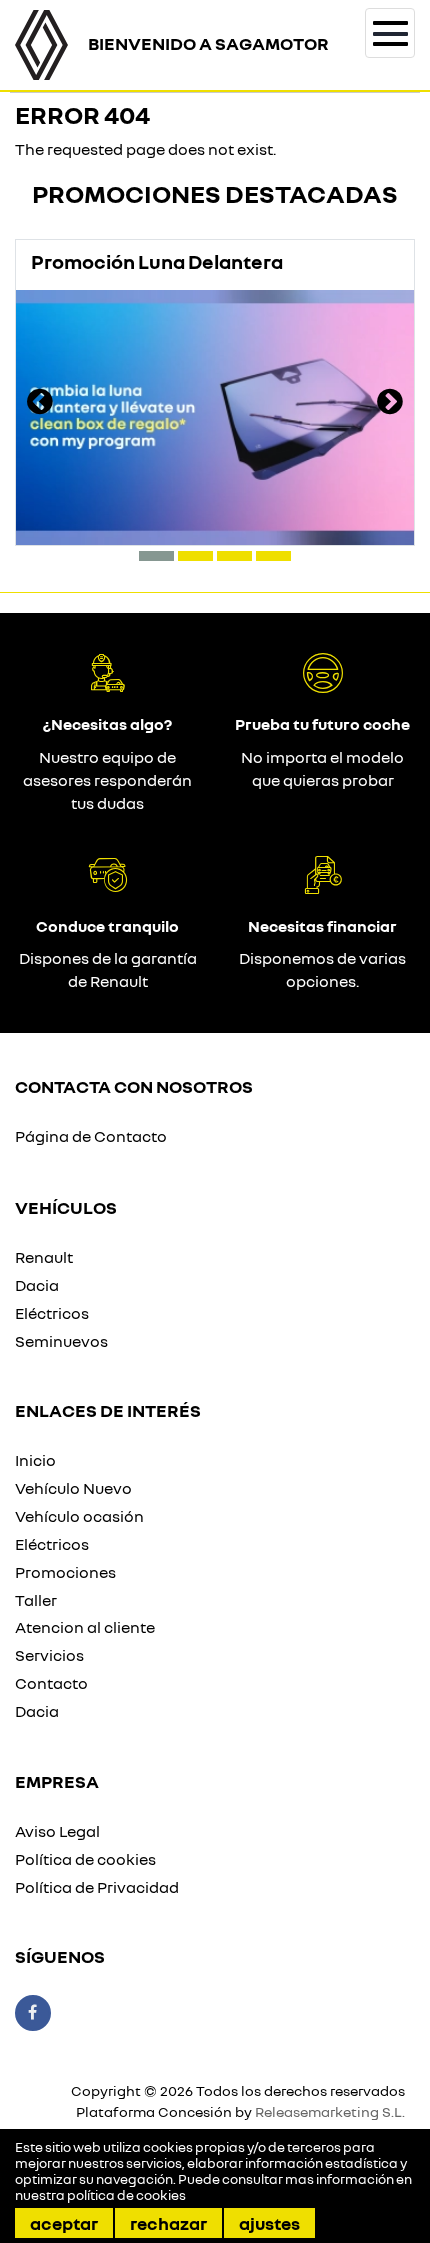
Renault (44, 1257)
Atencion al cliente (85, 1627)
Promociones (65, 1572)
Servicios (49, 1655)
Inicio (35, 1460)
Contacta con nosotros (134, 1086)
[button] (156, 556)
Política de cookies (85, 1859)
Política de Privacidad (97, 1887)
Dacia (37, 1285)
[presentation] (40, 404)
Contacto (51, 1683)
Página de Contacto (91, 1136)
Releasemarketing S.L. (330, 2111)
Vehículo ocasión (79, 1516)
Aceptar (64, 2223)
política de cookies (126, 2195)
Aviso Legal (57, 1831)
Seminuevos (61, 1341)
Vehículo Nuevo (73, 1488)
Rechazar (168, 2223)
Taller (36, 1600)
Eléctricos (52, 1313)
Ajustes (269, 2223)
